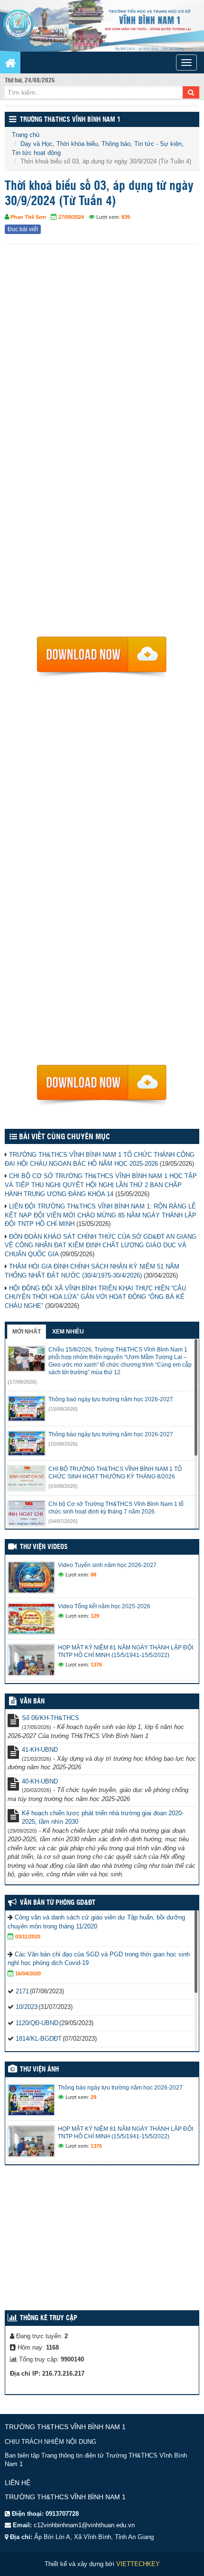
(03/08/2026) (63, 1486)
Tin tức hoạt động (36, 153)
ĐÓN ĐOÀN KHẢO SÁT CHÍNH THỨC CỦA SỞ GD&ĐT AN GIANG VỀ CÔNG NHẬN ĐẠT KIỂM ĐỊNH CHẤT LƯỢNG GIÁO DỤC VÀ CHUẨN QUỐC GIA (101, 1245)
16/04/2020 (28, 1973)
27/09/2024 (71, 217)
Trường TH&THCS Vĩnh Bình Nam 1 (70, 120)
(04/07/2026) (63, 1521)
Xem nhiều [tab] (68, 1332)
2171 (22, 1991)
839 (126, 217)
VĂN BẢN (32, 1702)
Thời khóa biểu (77, 144)
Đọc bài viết (23, 229)
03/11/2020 (28, 1937)
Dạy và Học (37, 144)
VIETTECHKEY (138, 2564)
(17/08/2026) (22, 1382)
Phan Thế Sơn (28, 217)
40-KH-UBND (40, 1781)
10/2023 (27, 2007)
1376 (96, 1665)
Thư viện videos (44, 1547)
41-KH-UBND (40, 1750)
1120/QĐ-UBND (37, 2023)
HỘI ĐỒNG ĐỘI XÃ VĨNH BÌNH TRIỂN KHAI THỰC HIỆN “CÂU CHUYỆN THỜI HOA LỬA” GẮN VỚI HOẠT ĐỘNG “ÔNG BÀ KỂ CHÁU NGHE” (95, 1297)
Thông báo (116, 144)
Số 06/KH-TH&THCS (51, 1718)
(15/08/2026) (63, 1409)
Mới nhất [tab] (27, 1332)
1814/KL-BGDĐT (39, 2039)
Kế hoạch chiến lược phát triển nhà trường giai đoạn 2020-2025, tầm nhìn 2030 (103, 1818)
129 (95, 1616)
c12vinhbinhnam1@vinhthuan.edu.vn (84, 2525)
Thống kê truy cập (49, 2318)
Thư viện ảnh (39, 2070)
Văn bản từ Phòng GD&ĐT (58, 1903)
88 (93, 1575)
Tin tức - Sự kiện (158, 144)
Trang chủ (26, 135)
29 (93, 2097)
